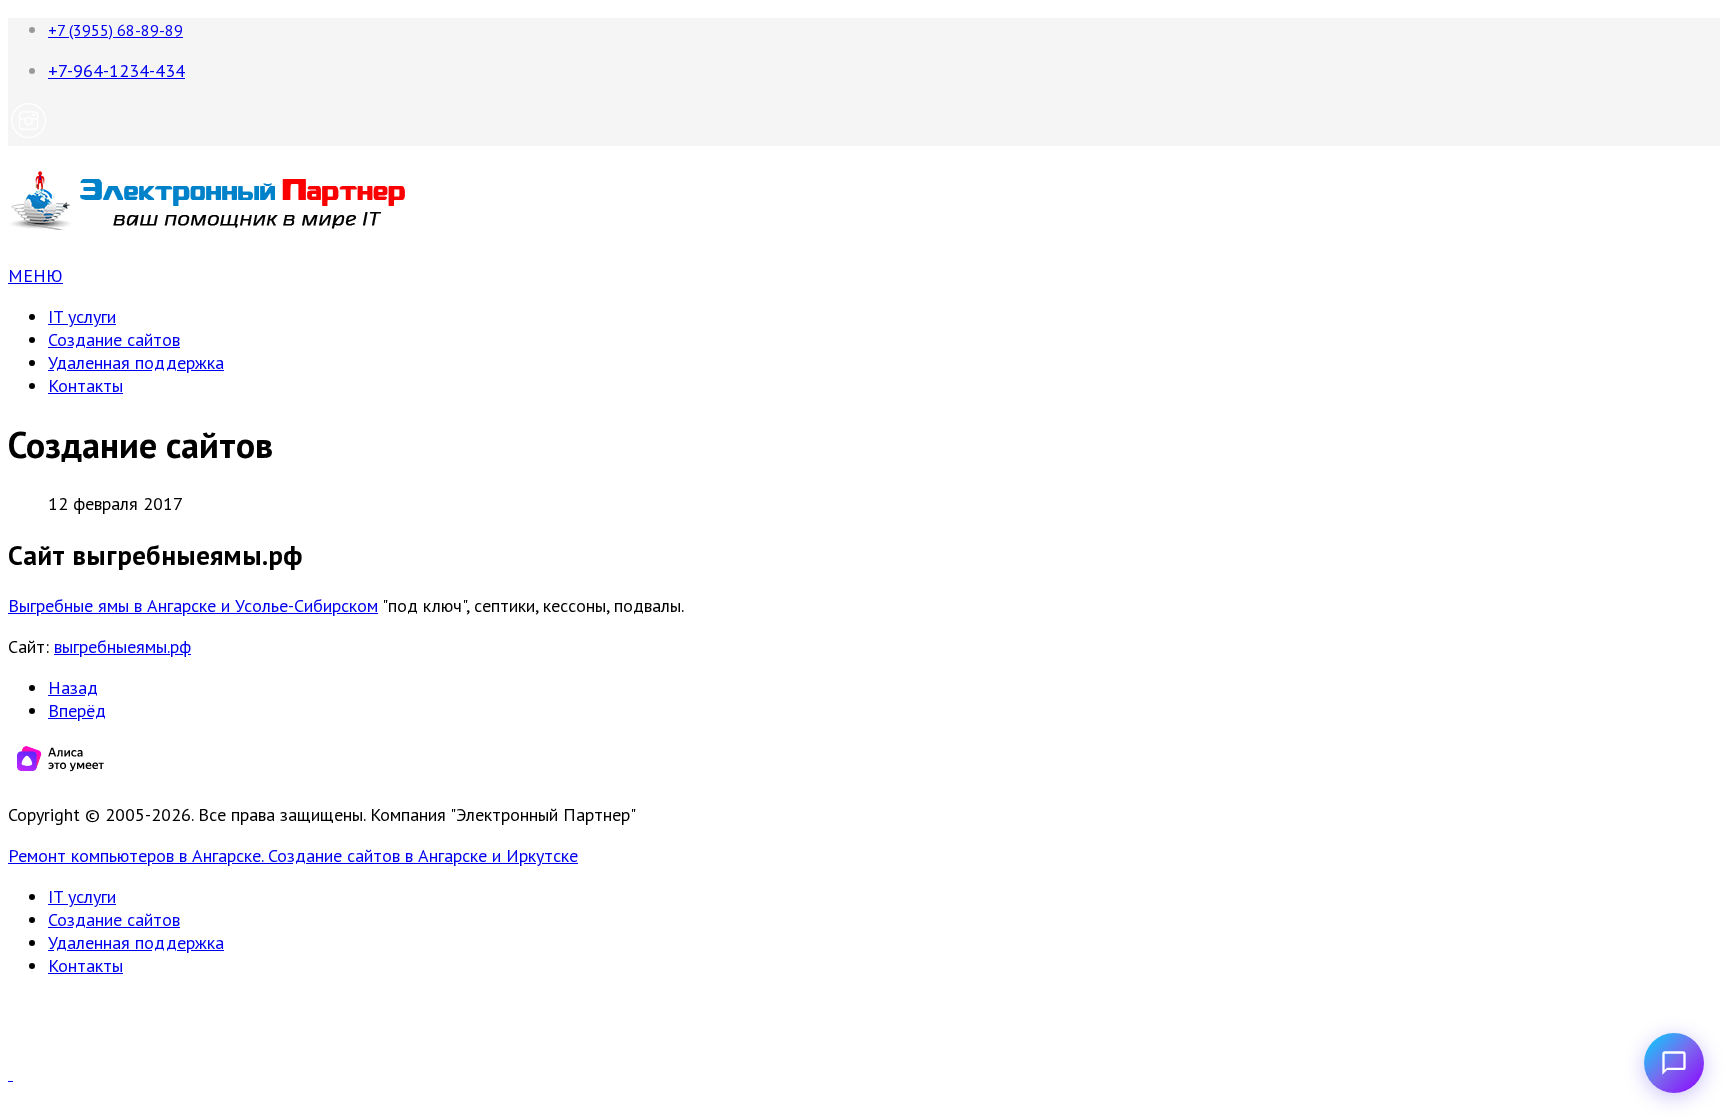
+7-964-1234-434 (116, 70)
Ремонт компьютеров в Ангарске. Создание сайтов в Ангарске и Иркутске (293, 855)
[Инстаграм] (28, 134)
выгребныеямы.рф (122, 646)
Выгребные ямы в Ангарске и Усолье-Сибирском (193, 605)
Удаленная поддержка (136, 362)
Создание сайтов (114, 339)
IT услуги (82, 316)
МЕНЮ (35, 275)
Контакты (85, 385)
